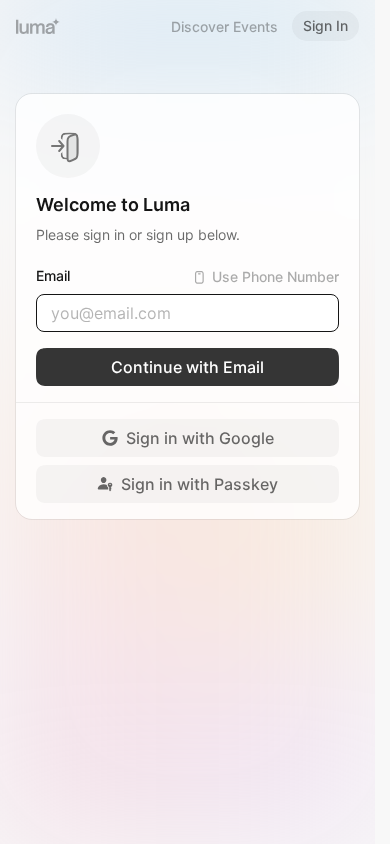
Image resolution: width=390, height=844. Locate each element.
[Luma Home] (38, 26)
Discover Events (224, 26)
